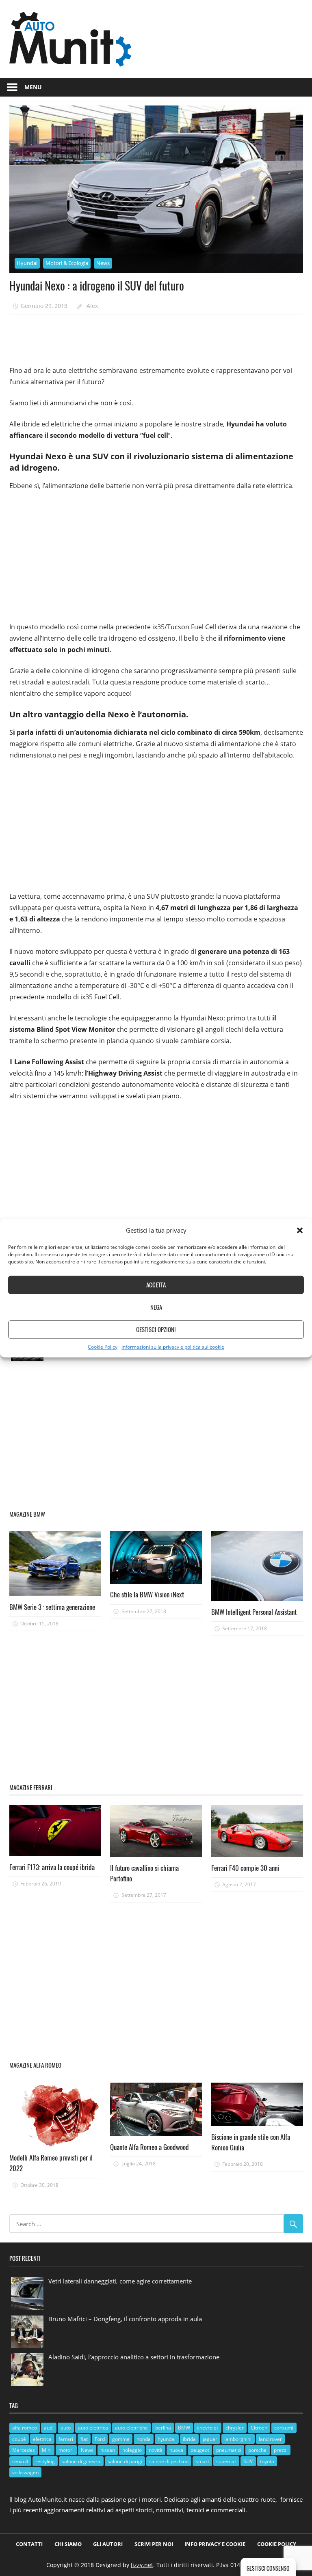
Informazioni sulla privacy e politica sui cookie (173, 1347)
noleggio (132, 2450)
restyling (45, 2461)
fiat (84, 2439)
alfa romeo (25, 2428)
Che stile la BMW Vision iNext (147, 1594)
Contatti (29, 2544)
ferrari (66, 2439)
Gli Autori (108, 2544)
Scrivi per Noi (154, 2544)
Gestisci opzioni (156, 1330)
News (103, 263)
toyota (267, 2461)
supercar (226, 2461)
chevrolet (208, 2428)
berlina (163, 2428)
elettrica (42, 2439)
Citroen (259, 2428)
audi (49, 2428)
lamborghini (238, 2439)
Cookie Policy (103, 1347)
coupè (19, 2439)
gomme (121, 2439)
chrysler (235, 2428)
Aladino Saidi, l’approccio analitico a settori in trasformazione (134, 2357)
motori (66, 2450)
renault (20, 2461)
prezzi (281, 2450)
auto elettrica (93, 2428)
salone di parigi (125, 2461)
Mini (47, 2450)
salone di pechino (169, 2461)
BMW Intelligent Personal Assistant (254, 1612)
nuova (176, 2450)
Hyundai (27, 263)
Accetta (156, 1285)
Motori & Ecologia (67, 263)
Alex (92, 306)
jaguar (210, 2439)
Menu (33, 87)
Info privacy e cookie (215, 2544)
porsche (257, 2450)
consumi (284, 2428)
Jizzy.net (142, 2565)
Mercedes (24, 2450)
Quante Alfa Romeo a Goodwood (149, 2147)
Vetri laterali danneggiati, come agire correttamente (120, 2281)
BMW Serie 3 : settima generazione (52, 1607)
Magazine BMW (27, 1514)
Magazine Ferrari (31, 1787)
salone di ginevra (81, 2461)
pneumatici (229, 2450)
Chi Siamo (68, 2544)
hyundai (167, 2439)
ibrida (189, 2439)
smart (203, 2461)
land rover (270, 2439)
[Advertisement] (157, 337)
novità (156, 2450)
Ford (100, 2439)
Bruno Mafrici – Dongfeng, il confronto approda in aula (125, 2319)
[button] (300, 1230)
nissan (108, 2450)
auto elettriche (131, 2428)
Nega (156, 1307)
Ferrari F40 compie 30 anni (245, 1868)
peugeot (200, 2450)
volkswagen (25, 2472)
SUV (248, 2461)
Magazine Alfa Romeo (35, 2065)
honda (144, 2439)
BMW (184, 2428)
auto (66, 2428)
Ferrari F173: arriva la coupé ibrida (52, 1867)
